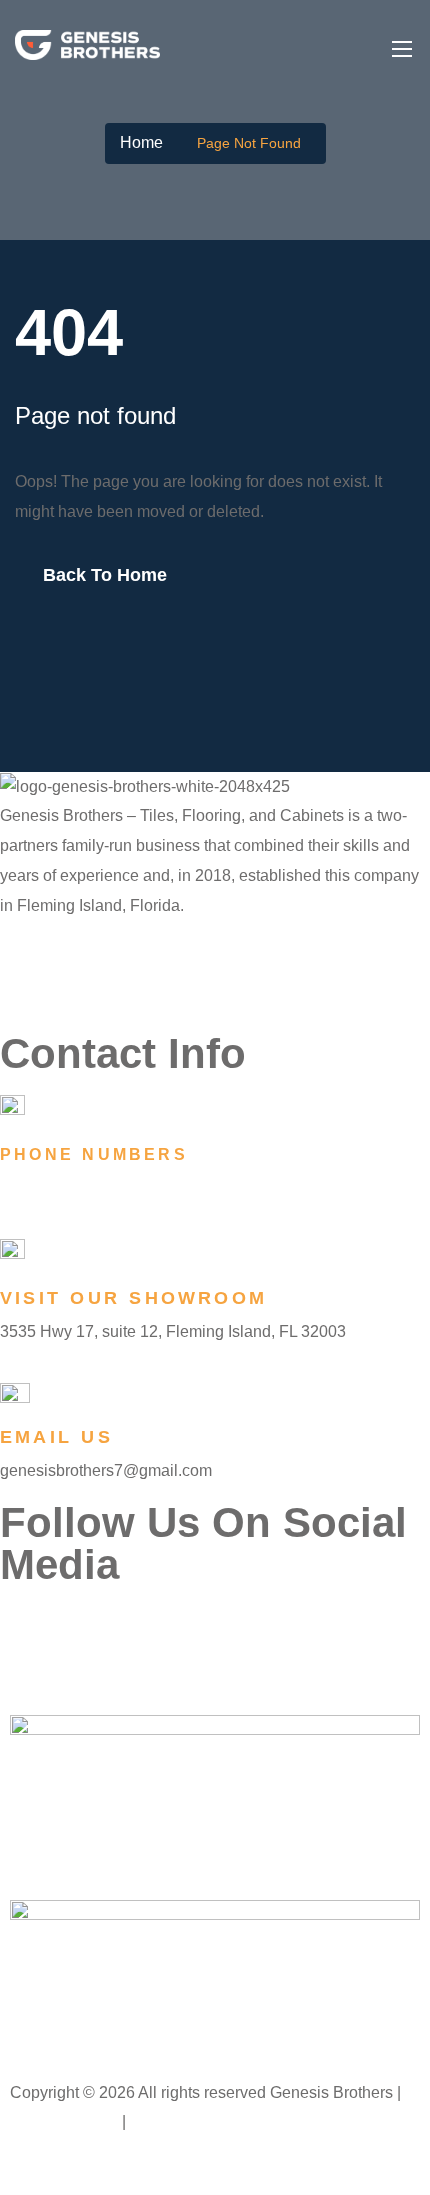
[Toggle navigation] (400, 48)
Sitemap (161, 2121)
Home (141, 142)
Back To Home (105, 575)
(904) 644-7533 (61, 1187)
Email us (56, 1437)
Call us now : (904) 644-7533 (215, 2169)
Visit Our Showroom (133, 1298)
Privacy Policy (66, 2121)
